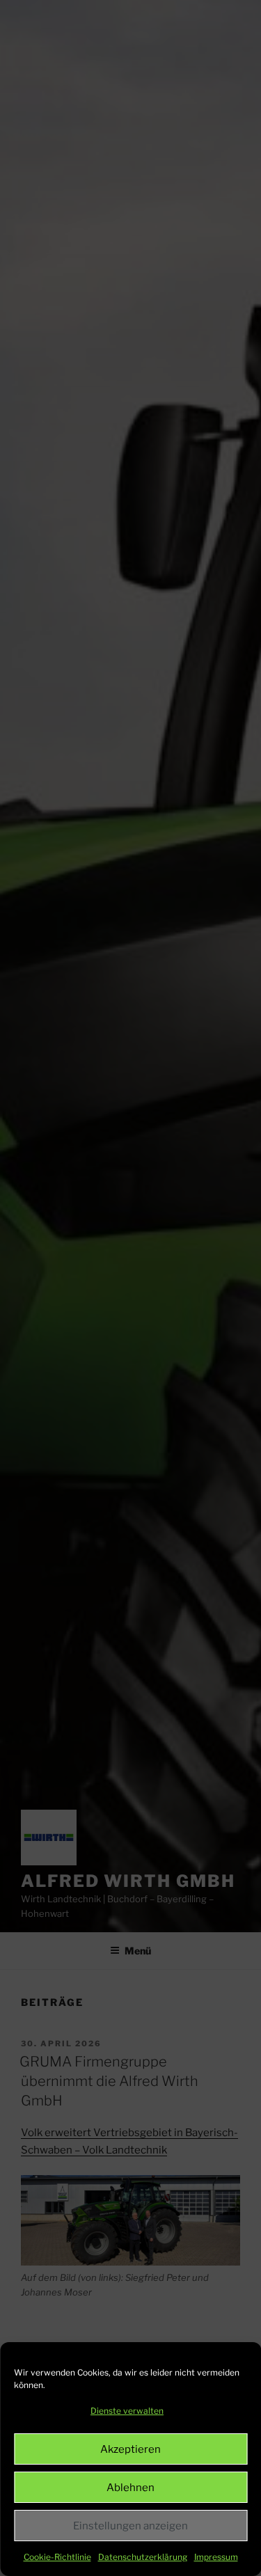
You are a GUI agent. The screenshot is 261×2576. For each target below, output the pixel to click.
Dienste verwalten (127, 2411)
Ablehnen (130, 2488)
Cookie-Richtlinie (57, 2557)
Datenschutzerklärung (143, 2557)
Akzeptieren (130, 2449)
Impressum (216, 2557)
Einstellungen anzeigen (130, 2526)
